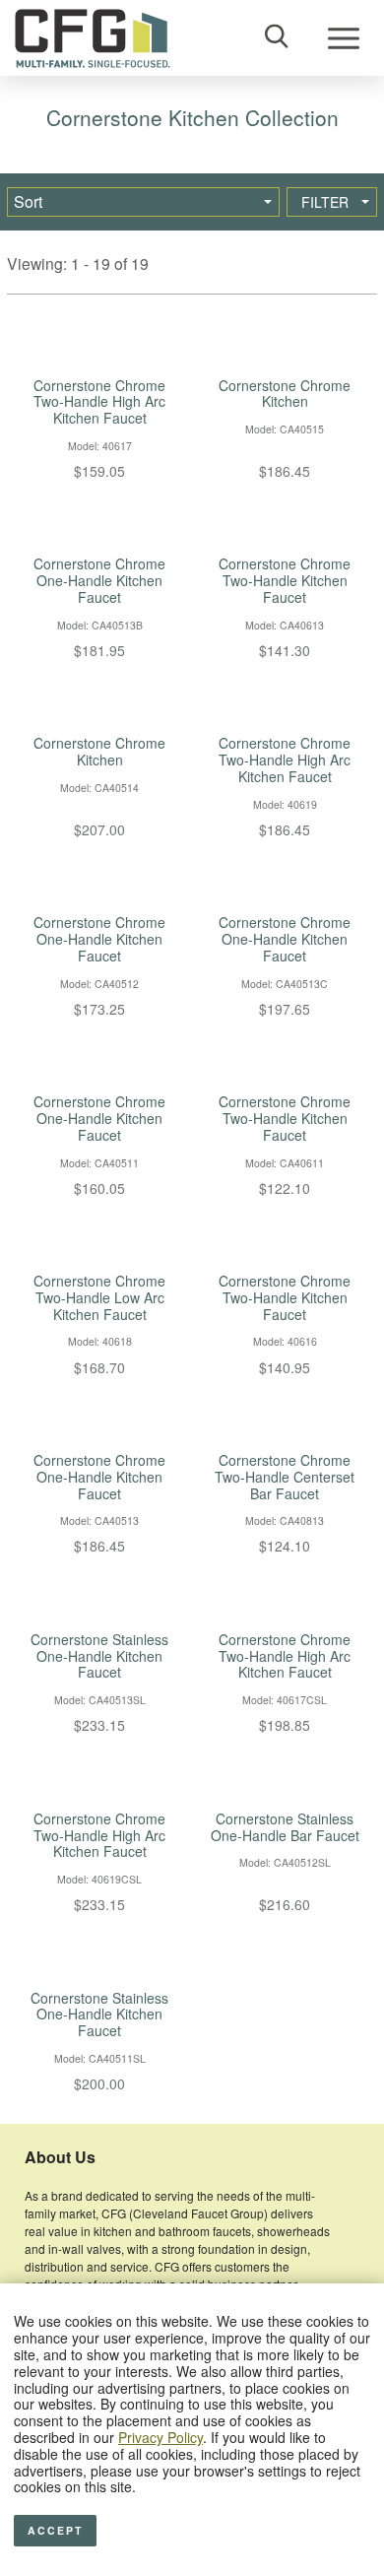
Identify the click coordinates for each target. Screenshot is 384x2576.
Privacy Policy (160, 2437)
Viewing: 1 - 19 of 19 (78, 264)
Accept (55, 2530)
